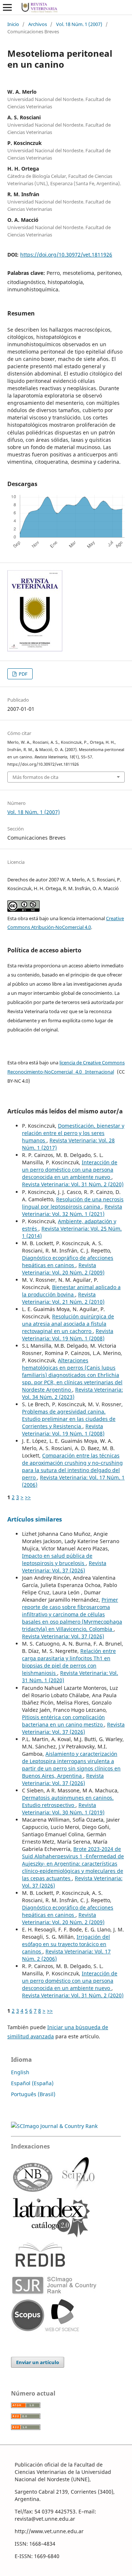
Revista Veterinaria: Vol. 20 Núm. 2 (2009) (63, 1269)
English (20, 2072)
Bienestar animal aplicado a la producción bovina (71, 1291)
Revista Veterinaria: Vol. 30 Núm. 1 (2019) (63, 1809)
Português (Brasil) (33, 2094)
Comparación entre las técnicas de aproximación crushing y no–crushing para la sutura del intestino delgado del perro (72, 1466)
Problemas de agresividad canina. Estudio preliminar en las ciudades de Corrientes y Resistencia (69, 1419)
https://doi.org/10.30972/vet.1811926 (66, 255)
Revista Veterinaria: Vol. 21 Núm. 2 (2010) (63, 1298)
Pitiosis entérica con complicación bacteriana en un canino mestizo (63, 1721)
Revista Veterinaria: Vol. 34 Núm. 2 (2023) (72, 1393)
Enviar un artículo (38, 2362)
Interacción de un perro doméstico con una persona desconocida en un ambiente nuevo (70, 1170)
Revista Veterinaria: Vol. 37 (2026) (64, 1567)
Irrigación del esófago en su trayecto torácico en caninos (66, 1944)
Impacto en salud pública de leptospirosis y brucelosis (57, 1559)
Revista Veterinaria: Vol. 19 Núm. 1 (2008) (68, 1335)
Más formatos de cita (35, 777)
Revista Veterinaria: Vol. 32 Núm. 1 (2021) (72, 1210)
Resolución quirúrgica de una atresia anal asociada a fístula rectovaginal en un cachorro (68, 1324)
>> (28, 1497)
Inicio (13, 24)
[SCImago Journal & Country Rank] (54, 2126)
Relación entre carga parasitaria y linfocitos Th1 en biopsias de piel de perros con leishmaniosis (69, 1662)
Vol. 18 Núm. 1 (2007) (79, 24)
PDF (23, 674)
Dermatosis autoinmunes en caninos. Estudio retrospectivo (68, 1801)
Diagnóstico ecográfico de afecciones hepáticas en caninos (68, 1261)
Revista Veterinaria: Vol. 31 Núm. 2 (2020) (73, 1184)
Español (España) (32, 2083)
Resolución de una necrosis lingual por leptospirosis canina (73, 1203)
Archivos (38, 24)
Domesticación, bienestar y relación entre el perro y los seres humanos (73, 1133)
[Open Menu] (7, 7)
